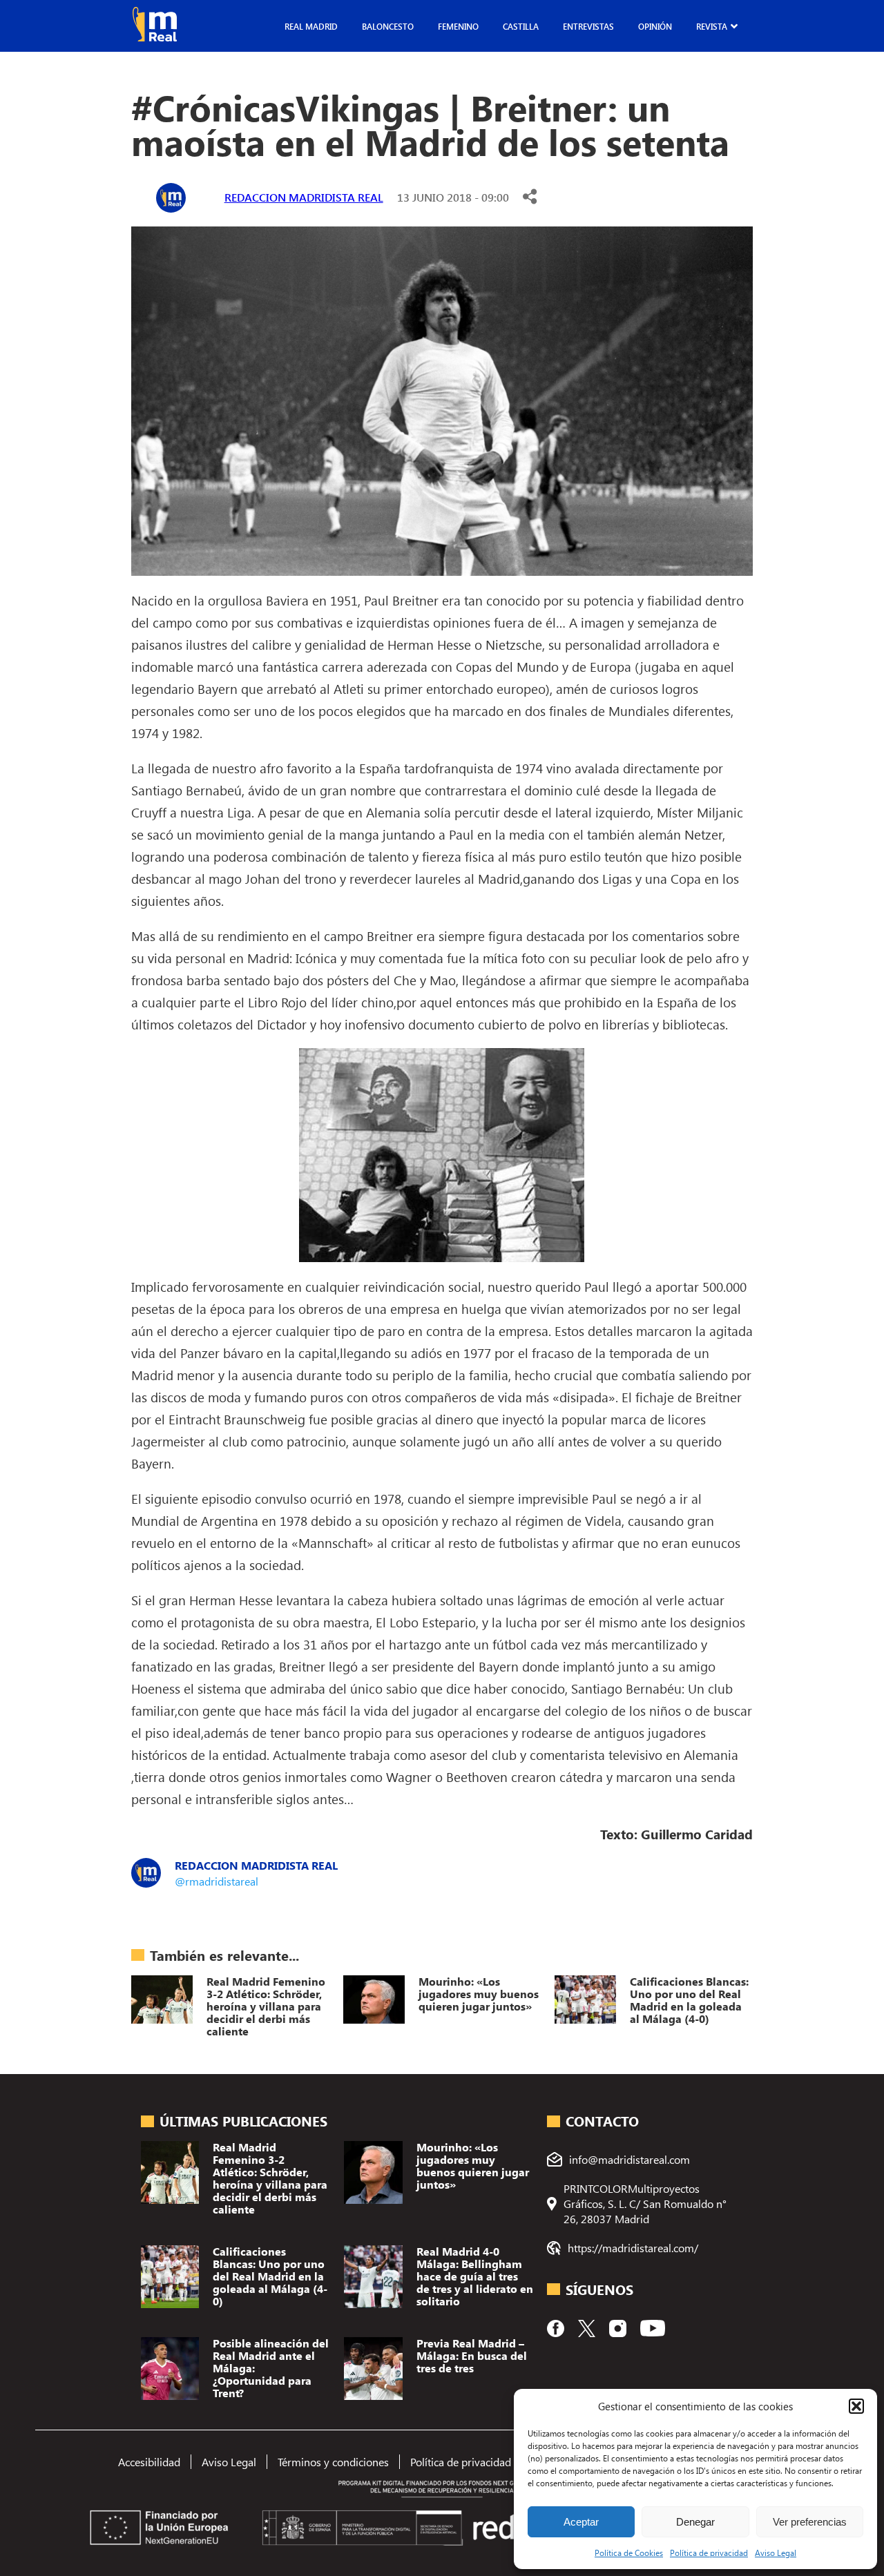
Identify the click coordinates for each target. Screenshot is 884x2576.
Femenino (458, 26)
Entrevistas (588, 26)
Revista (712, 26)
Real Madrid (311, 26)
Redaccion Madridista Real (304, 197)
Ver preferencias (810, 2522)
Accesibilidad (149, 2462)
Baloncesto (388, 26)
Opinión (655, 26)
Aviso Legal (776, 2553)
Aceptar (581, 2522)
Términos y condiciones (333, 2462)
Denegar (695, 2522)
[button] (856, 2406)
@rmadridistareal (217, 1881)
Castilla (521, 26)
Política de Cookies (629, 2553)
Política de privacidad (709, 2553)
